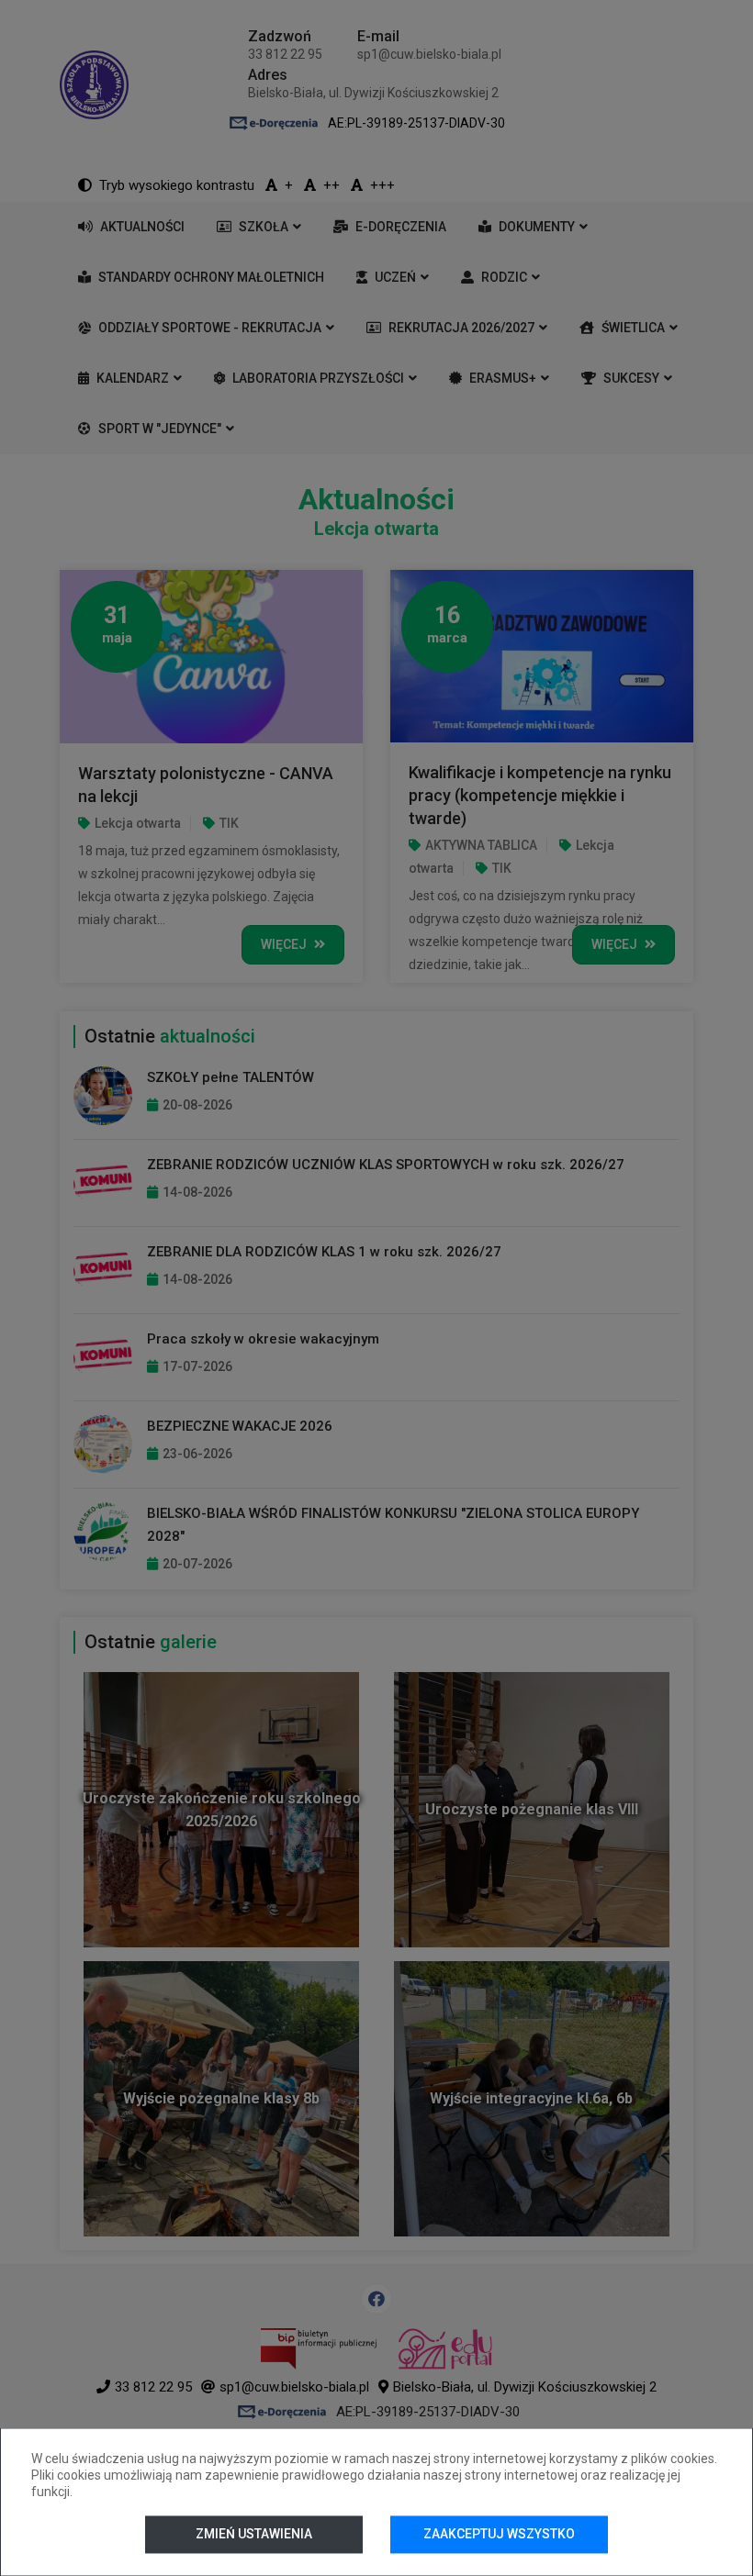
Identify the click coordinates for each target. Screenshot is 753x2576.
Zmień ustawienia (254, 2534)
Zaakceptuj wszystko (499, 2534)
